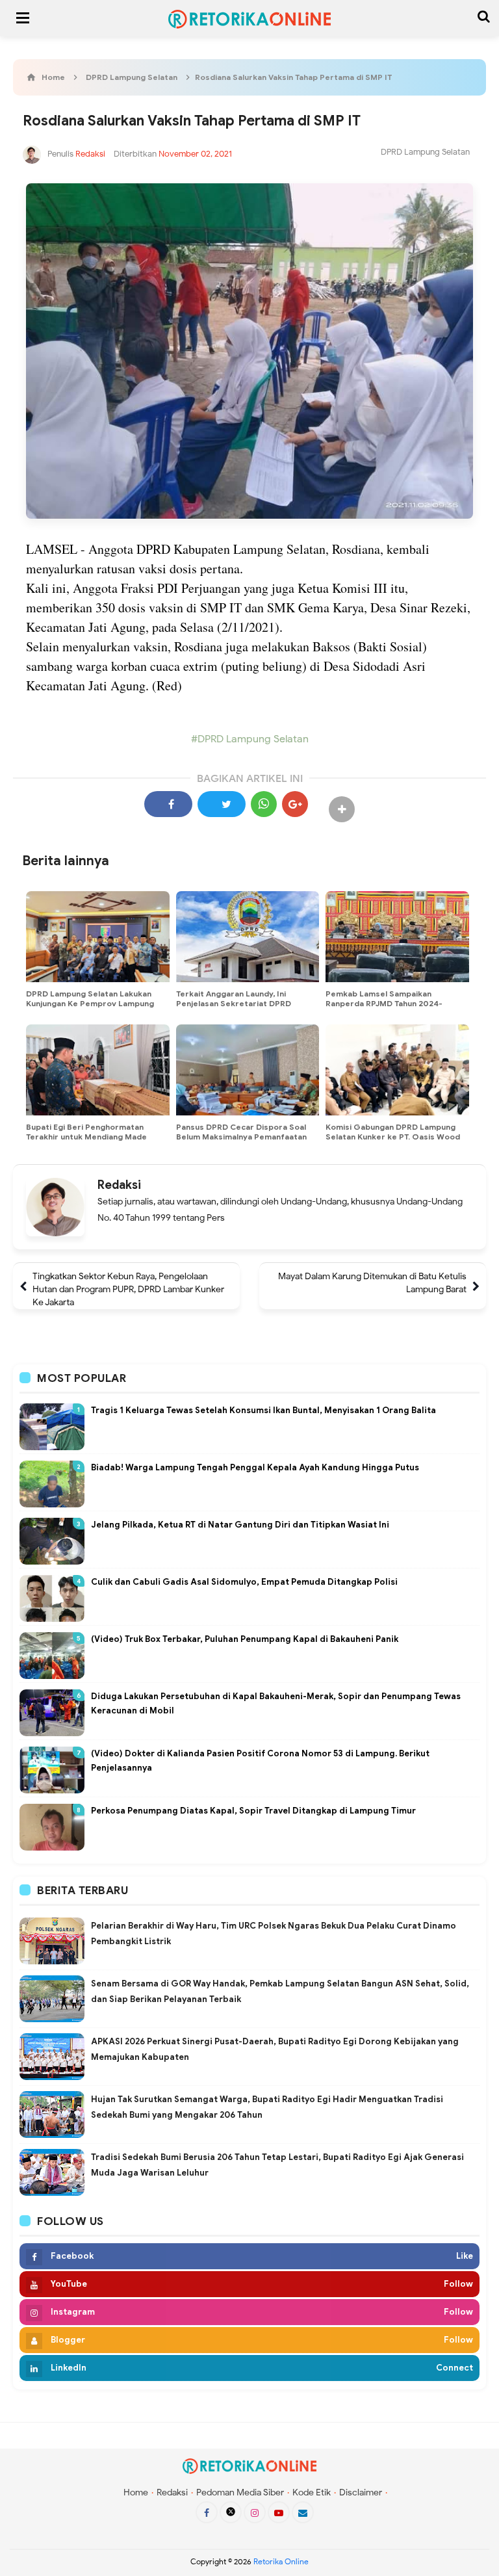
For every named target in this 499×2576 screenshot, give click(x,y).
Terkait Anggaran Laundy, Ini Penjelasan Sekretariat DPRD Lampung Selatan (234, 1003)
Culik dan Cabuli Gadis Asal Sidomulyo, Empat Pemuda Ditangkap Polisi (244, 1582)
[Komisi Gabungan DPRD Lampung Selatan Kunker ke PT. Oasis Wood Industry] (397, 1070)
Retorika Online (281, 2561)
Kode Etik (312, 2492)
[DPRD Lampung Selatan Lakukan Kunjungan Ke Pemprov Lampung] (98, 937)
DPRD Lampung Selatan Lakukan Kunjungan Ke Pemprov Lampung (90, 998)
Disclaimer (361, 2492)
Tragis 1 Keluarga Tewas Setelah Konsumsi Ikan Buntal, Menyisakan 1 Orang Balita (263, 1410)
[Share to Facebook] (168, 804)
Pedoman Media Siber (240, 2492)
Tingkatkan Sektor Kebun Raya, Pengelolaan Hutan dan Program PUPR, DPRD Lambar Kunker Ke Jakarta (128, 1289)
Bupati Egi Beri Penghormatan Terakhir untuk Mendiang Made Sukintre (86, 1137)
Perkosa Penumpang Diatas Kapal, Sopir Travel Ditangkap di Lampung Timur (253, 1811)
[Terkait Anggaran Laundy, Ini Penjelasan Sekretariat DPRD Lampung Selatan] (248, 937)
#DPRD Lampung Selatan (250, 739)
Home (136, 2492)
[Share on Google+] (295, 804)
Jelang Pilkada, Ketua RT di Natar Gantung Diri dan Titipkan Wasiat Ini (240, 1525)
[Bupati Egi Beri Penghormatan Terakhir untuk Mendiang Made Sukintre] (98, 1070)
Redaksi (119, 1185)
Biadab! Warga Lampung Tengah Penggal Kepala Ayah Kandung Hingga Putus (255, 1467)
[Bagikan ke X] (222, 804)
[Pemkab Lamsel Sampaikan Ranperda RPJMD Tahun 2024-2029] (397, 937)
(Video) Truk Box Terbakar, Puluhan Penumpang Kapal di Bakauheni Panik (245, 1639)
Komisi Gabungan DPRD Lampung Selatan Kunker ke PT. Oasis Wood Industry (393, 1137)
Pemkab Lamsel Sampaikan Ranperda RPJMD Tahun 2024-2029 (384, 1003)
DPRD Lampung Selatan (425, 152)
